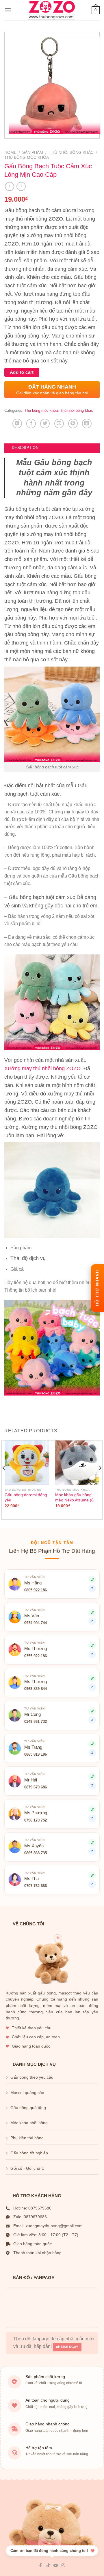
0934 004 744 (36, 1623)
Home (10, 152)
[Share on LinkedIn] (87, 424)
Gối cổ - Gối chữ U (27, 2168)
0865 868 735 (36, 1853)
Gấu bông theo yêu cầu (32, 2077)
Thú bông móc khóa (27, 157)
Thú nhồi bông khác (71, 152)
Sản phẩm (33, 152)
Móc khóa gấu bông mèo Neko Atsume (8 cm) (74, 1500)
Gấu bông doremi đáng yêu (26, 1498)
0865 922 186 (36, 1590)
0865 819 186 (36, 1754)
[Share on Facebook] (31, 424)
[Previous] (4, 1479)
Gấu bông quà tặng (28, 2108)
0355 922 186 (36, 1656)
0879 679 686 (36, 1787)
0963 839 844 (36, 1689)
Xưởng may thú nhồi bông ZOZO (42, 1068)
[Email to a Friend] (59, 424)
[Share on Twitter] (45, 424)
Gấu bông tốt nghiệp (29, 2153)
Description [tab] (25, 448)
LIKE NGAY (69, 2347)
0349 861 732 (36, 1722)
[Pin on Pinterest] (73, 424)
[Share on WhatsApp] (17, 424)
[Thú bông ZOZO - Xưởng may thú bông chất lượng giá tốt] (51, 10)
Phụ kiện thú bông (27, 2138)
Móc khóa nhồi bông (29, 2123)
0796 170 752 (36, 1820)
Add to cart (22, 372)
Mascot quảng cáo (27, 2093)
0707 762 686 (36, 1886)
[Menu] (8, 10)
